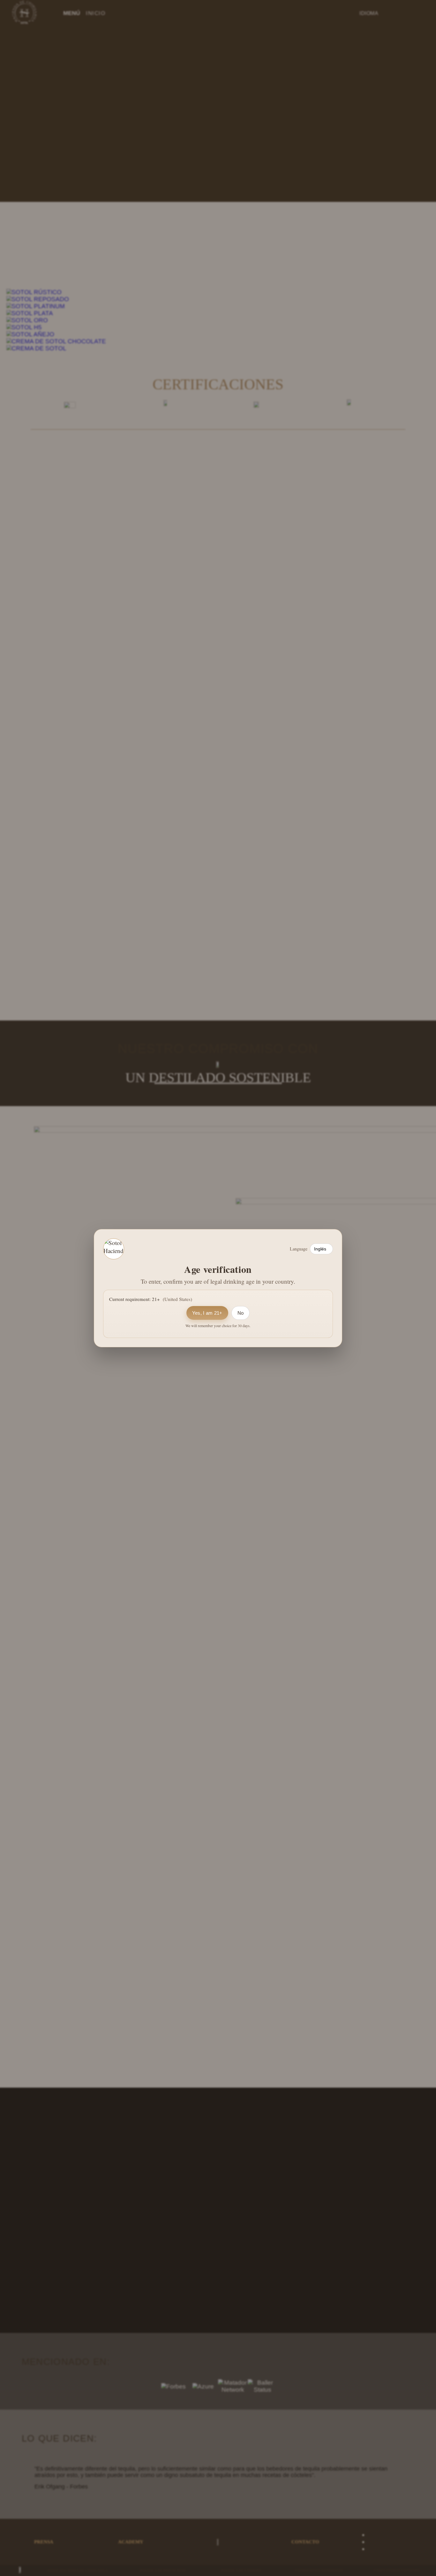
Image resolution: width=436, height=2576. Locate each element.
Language (299, 1249)
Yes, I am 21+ (207, 1313)
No (241, 1313)
